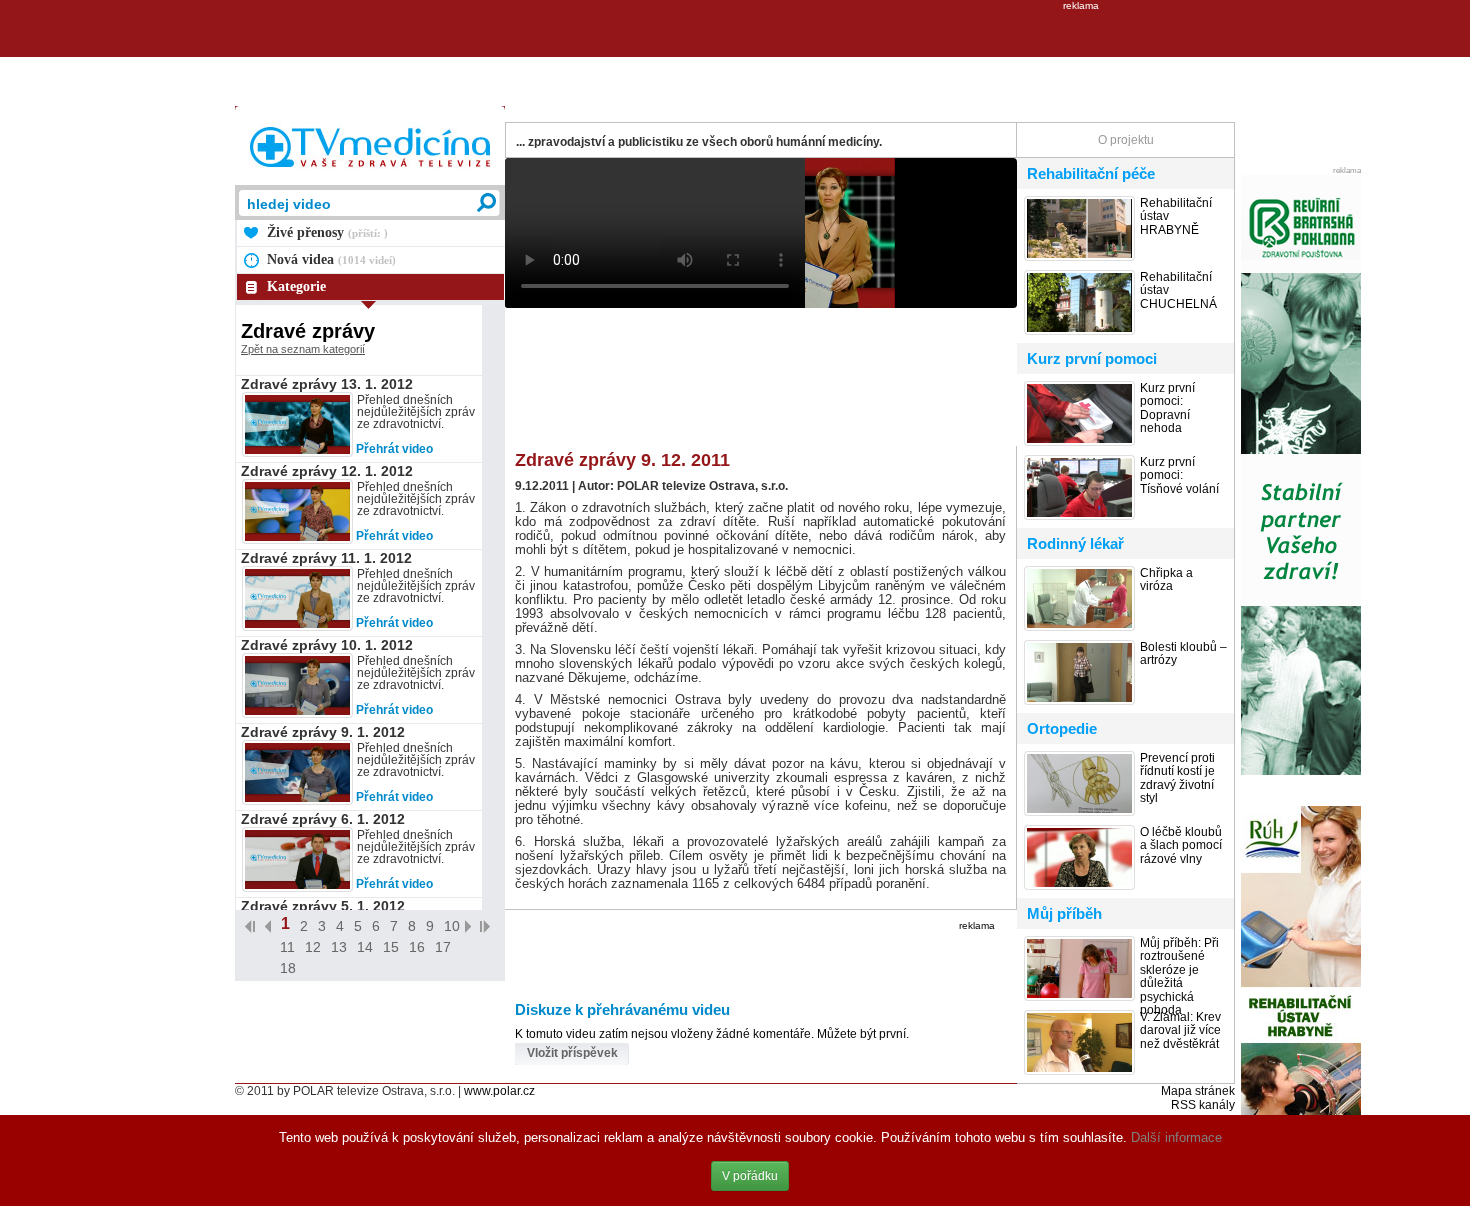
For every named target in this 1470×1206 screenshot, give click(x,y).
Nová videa (331, 259)
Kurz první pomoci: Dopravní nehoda (1167, 408)
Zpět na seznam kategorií (303, 349)
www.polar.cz (499, 1091)
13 (339, 947)
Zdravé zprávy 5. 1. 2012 (323, 906)
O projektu (1126, 140)
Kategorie (296, 286)
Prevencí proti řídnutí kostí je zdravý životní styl (1177, 778)
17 (443, 947)
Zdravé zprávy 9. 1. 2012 (323, 732)
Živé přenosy (327, 232)
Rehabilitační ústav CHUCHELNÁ (1178, 291)
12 (313, 947)
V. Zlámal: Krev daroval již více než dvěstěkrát (1180, 1031)
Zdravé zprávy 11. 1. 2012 (326, 558)
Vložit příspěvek (572, 1053)
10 (452, 926)
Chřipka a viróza (1166, 580)
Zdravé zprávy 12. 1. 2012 (327, 471)
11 (287, 947)
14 (365, 947)
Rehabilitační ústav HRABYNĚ (1176, 217)
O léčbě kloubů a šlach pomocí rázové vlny (1181, 846)
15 (391, 947)
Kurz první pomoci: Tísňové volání (1179, 476)
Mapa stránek (1198, 1091)
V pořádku (750, 1176)
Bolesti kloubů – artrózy (1183, 654)
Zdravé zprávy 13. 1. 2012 (327, 384)
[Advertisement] (735, 56)
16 (417, 947)
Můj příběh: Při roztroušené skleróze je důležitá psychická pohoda (1179, 977)
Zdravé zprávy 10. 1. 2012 (327, 645)
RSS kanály (1203, 1105)
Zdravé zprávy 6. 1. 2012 (323, 819)
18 (288, 968)
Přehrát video (394, 449)
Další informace (1176, 1137)
